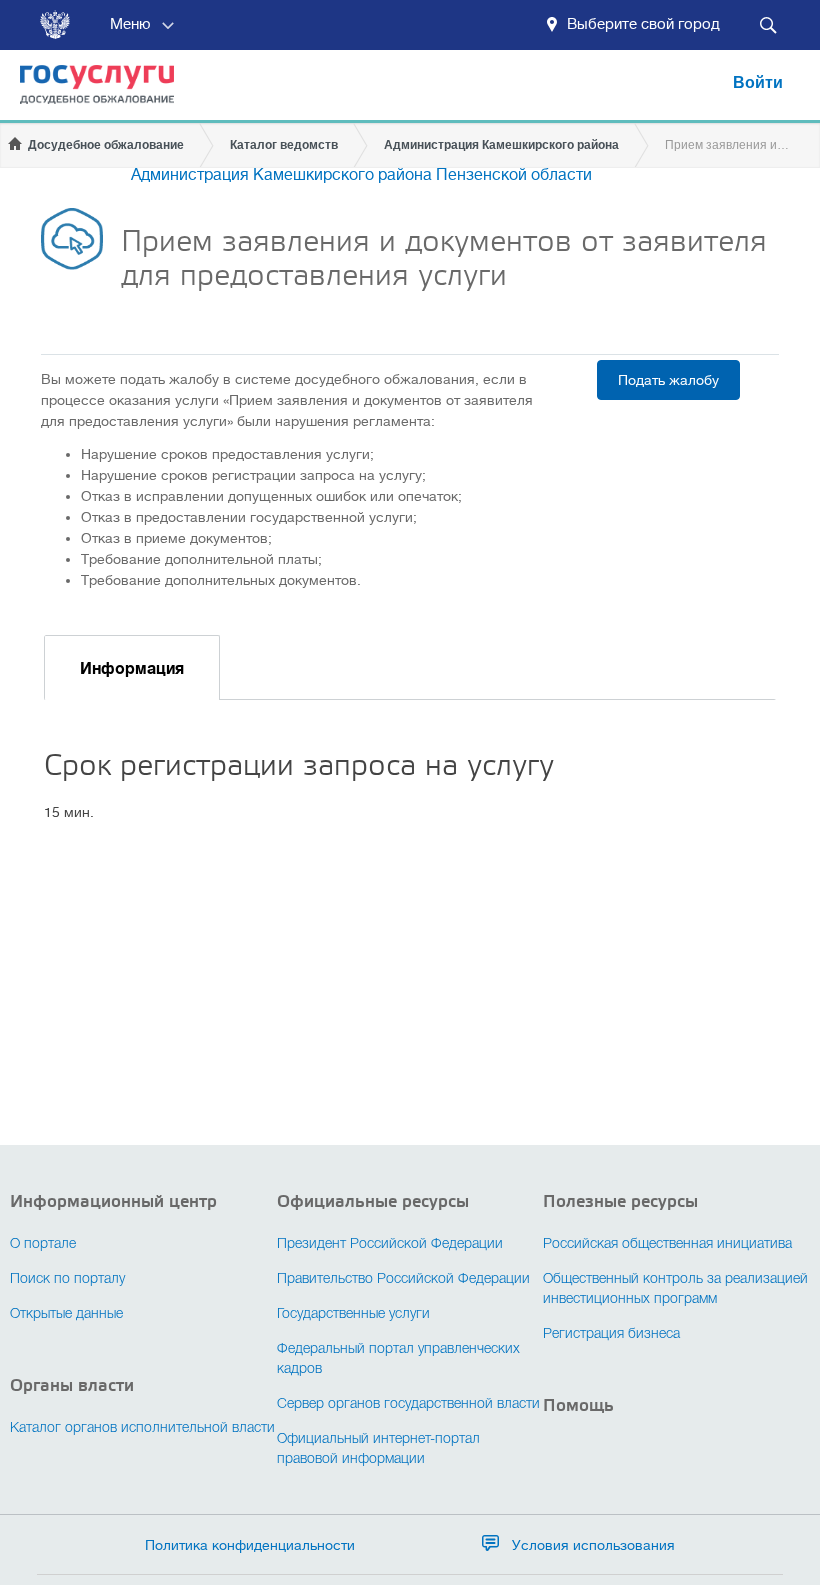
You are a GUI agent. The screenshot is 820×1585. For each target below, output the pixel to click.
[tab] (132, 667)
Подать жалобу (668, 380)
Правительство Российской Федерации (403, 1279)
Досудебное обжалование (106, 145)
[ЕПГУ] (87, 93)
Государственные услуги (353, 1314)
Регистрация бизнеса (611, 1334)
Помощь (578, 1405)
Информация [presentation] (132, 669)
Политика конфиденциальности (250, 1545)
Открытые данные (66, 1314)
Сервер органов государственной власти (408, 1404)
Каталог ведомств (284, 145)
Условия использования (593, 1545)
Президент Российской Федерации (390, 1244)
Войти (758, 83)
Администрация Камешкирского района (501, 145)
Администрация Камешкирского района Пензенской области (361, 175)
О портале (43, 1244)
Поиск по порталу (67, 1279)
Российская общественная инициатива (667, 1244)
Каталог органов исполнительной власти (142, 1428)
